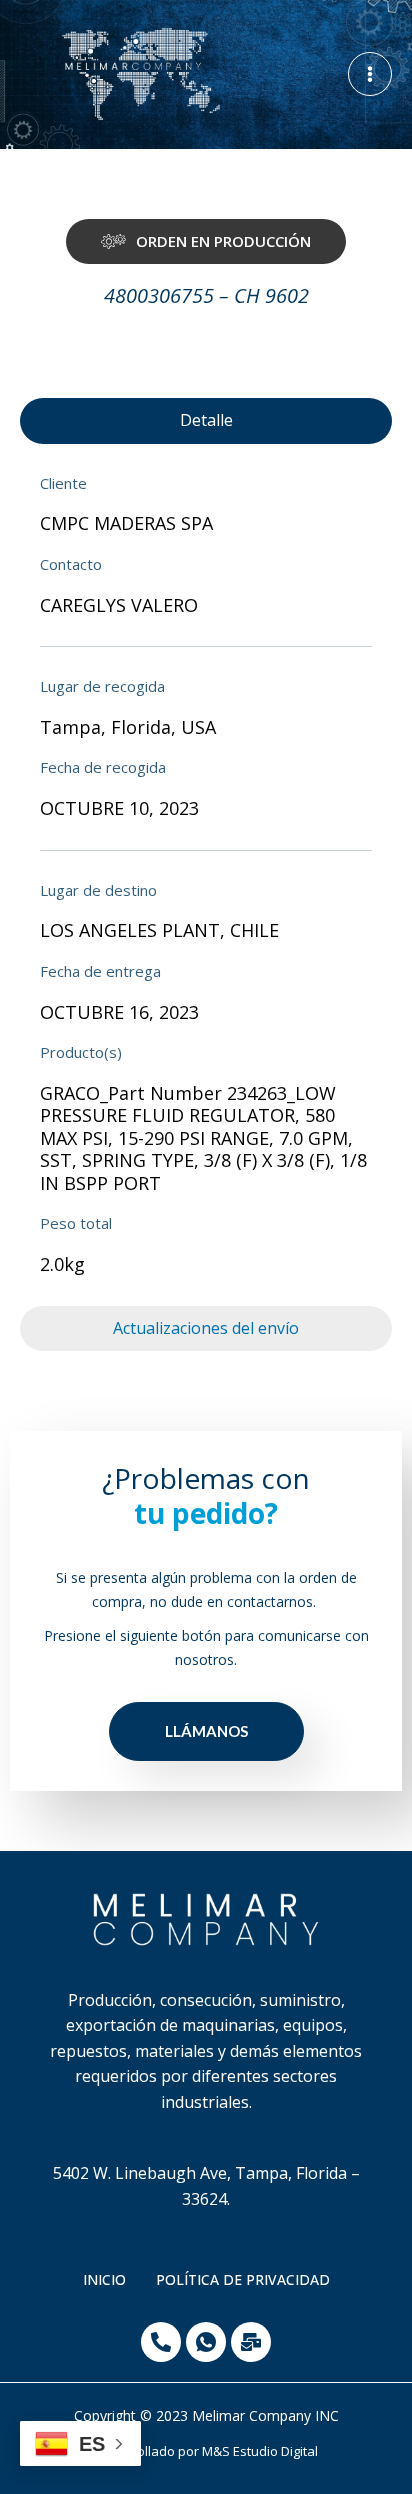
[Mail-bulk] (251, 2342)
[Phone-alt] (161, 2342)
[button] (206, 241)
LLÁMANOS (206, 1731)
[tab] (206, 421)
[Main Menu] (370, 74)
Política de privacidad (243, 2279)
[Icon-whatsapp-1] (206, 2342)
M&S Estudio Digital (260, 2451)
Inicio (104, 2279)
